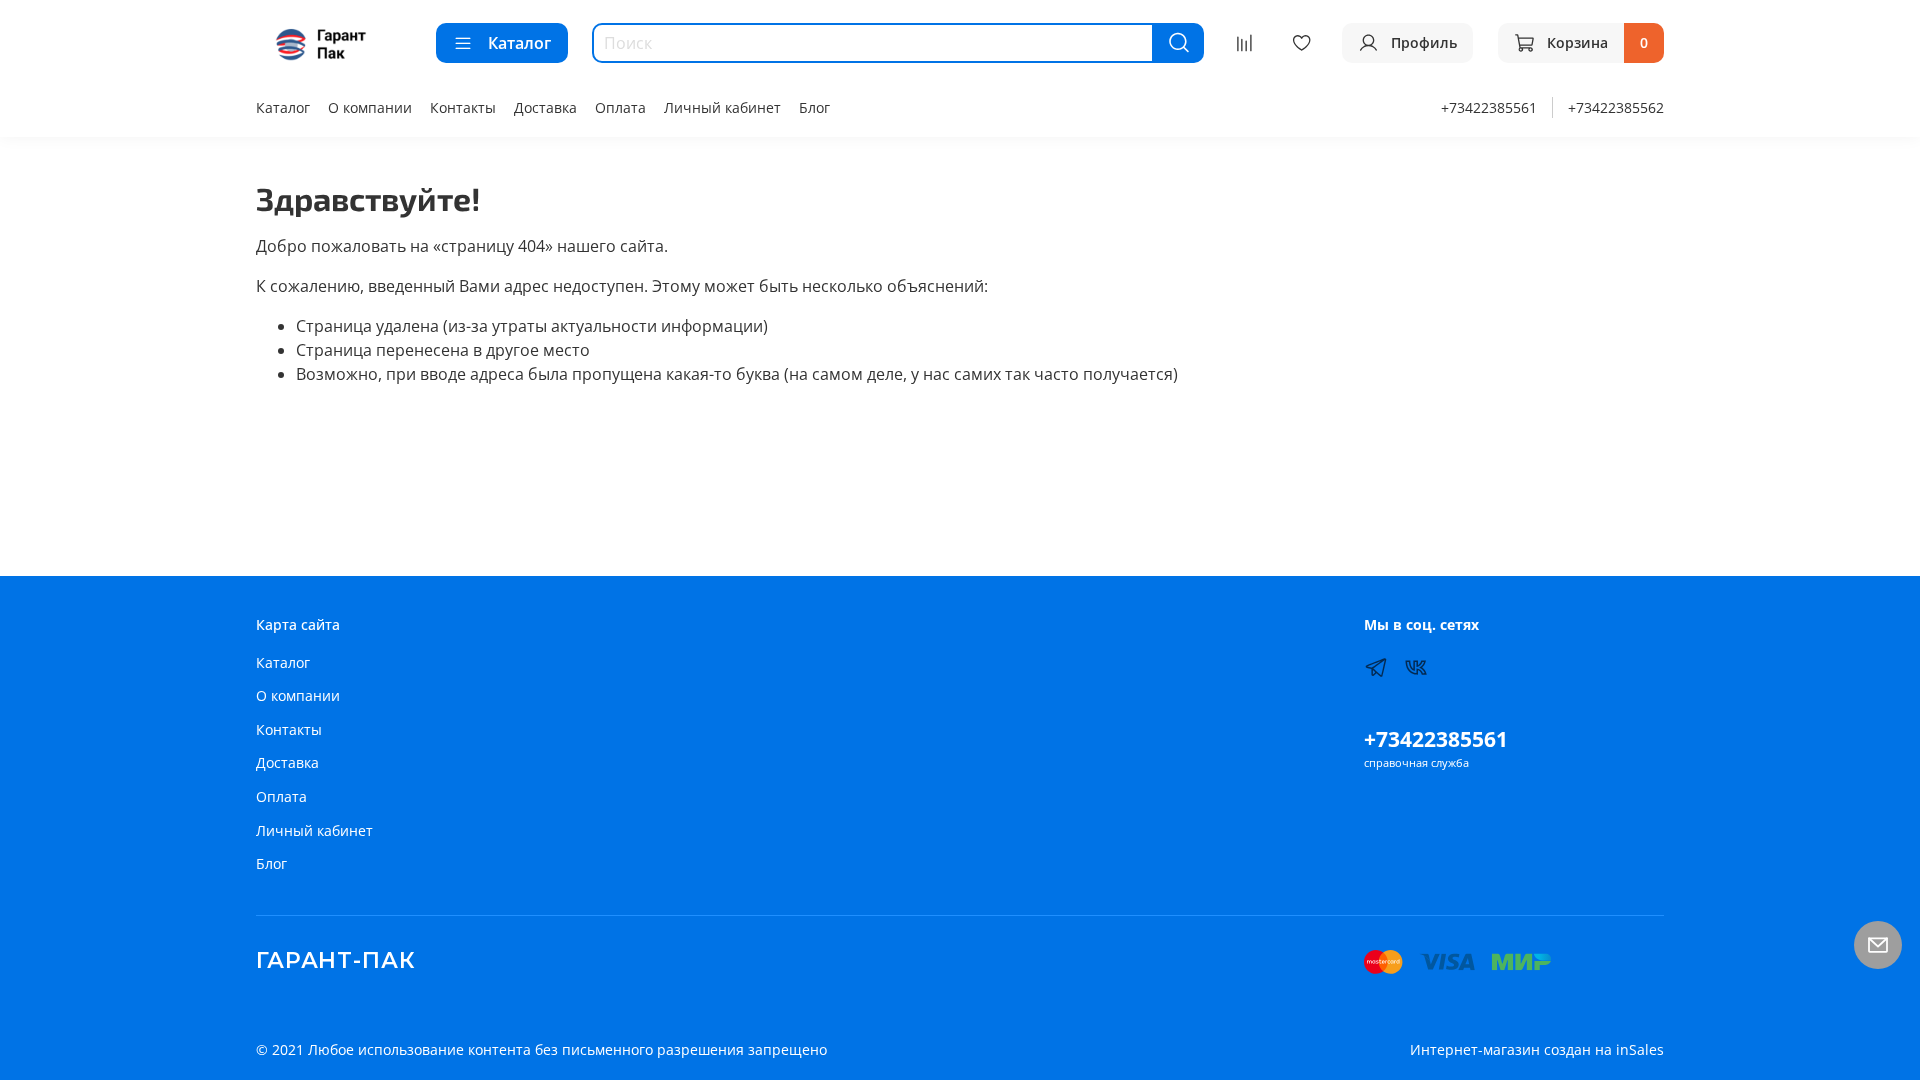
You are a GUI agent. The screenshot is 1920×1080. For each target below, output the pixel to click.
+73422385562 (1616, 107)
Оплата (620, 107)
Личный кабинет (722, 107)
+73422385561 (1489, 107)
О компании (370, 107)
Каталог (519, 43)
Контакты (463, 107)
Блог (814, 107)
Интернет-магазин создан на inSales (1537, 1049)
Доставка (545, 107)
